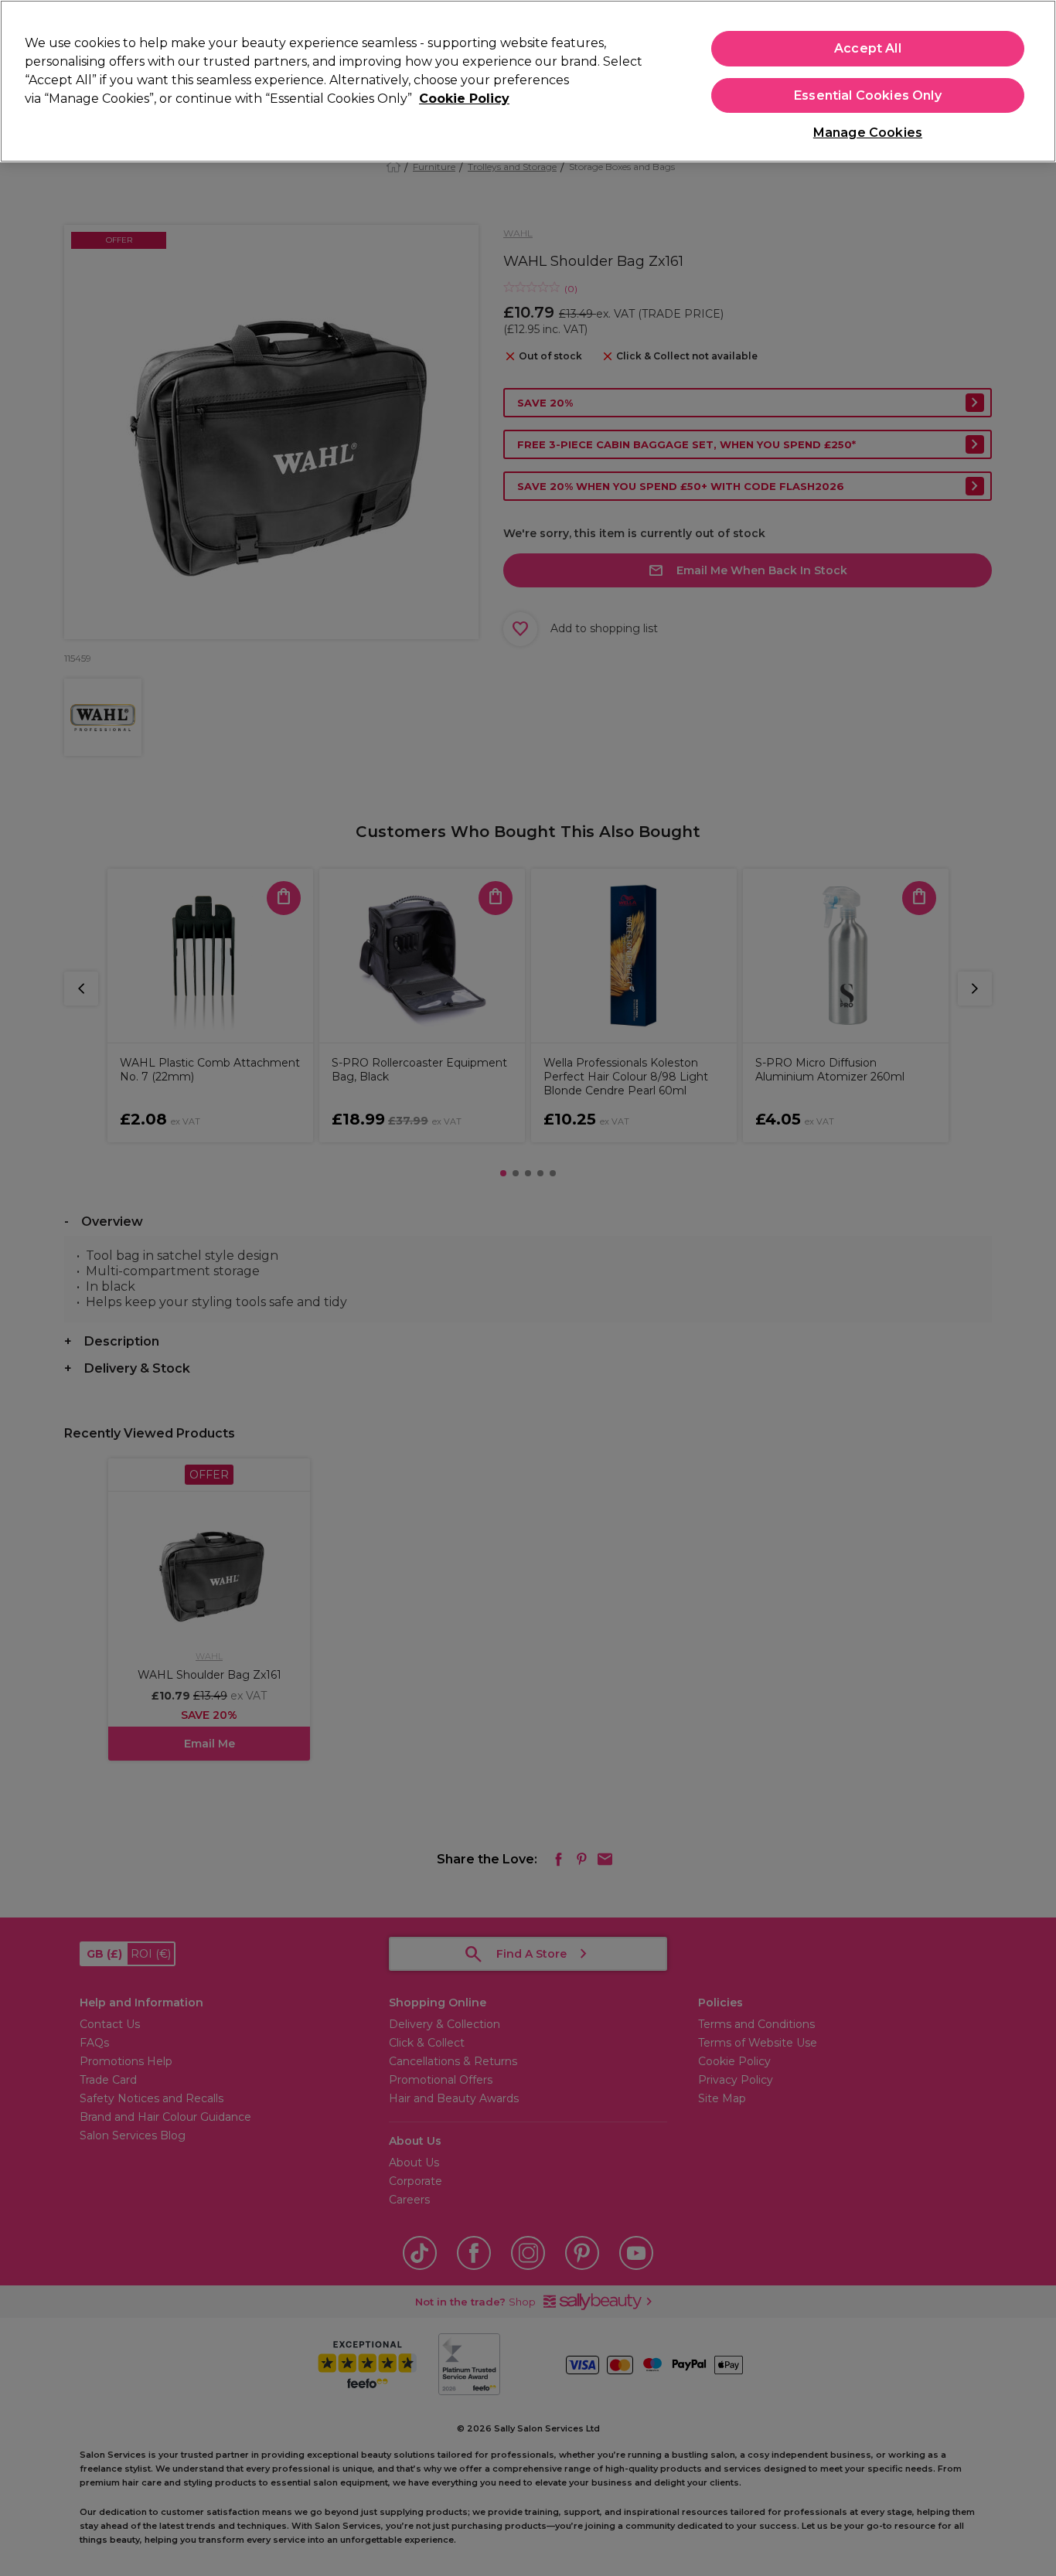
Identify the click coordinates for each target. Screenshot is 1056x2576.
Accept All (868, 48)
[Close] (1031, 80)
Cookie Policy (464, 99)
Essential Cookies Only (868, 95)
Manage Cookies (868, 133)
